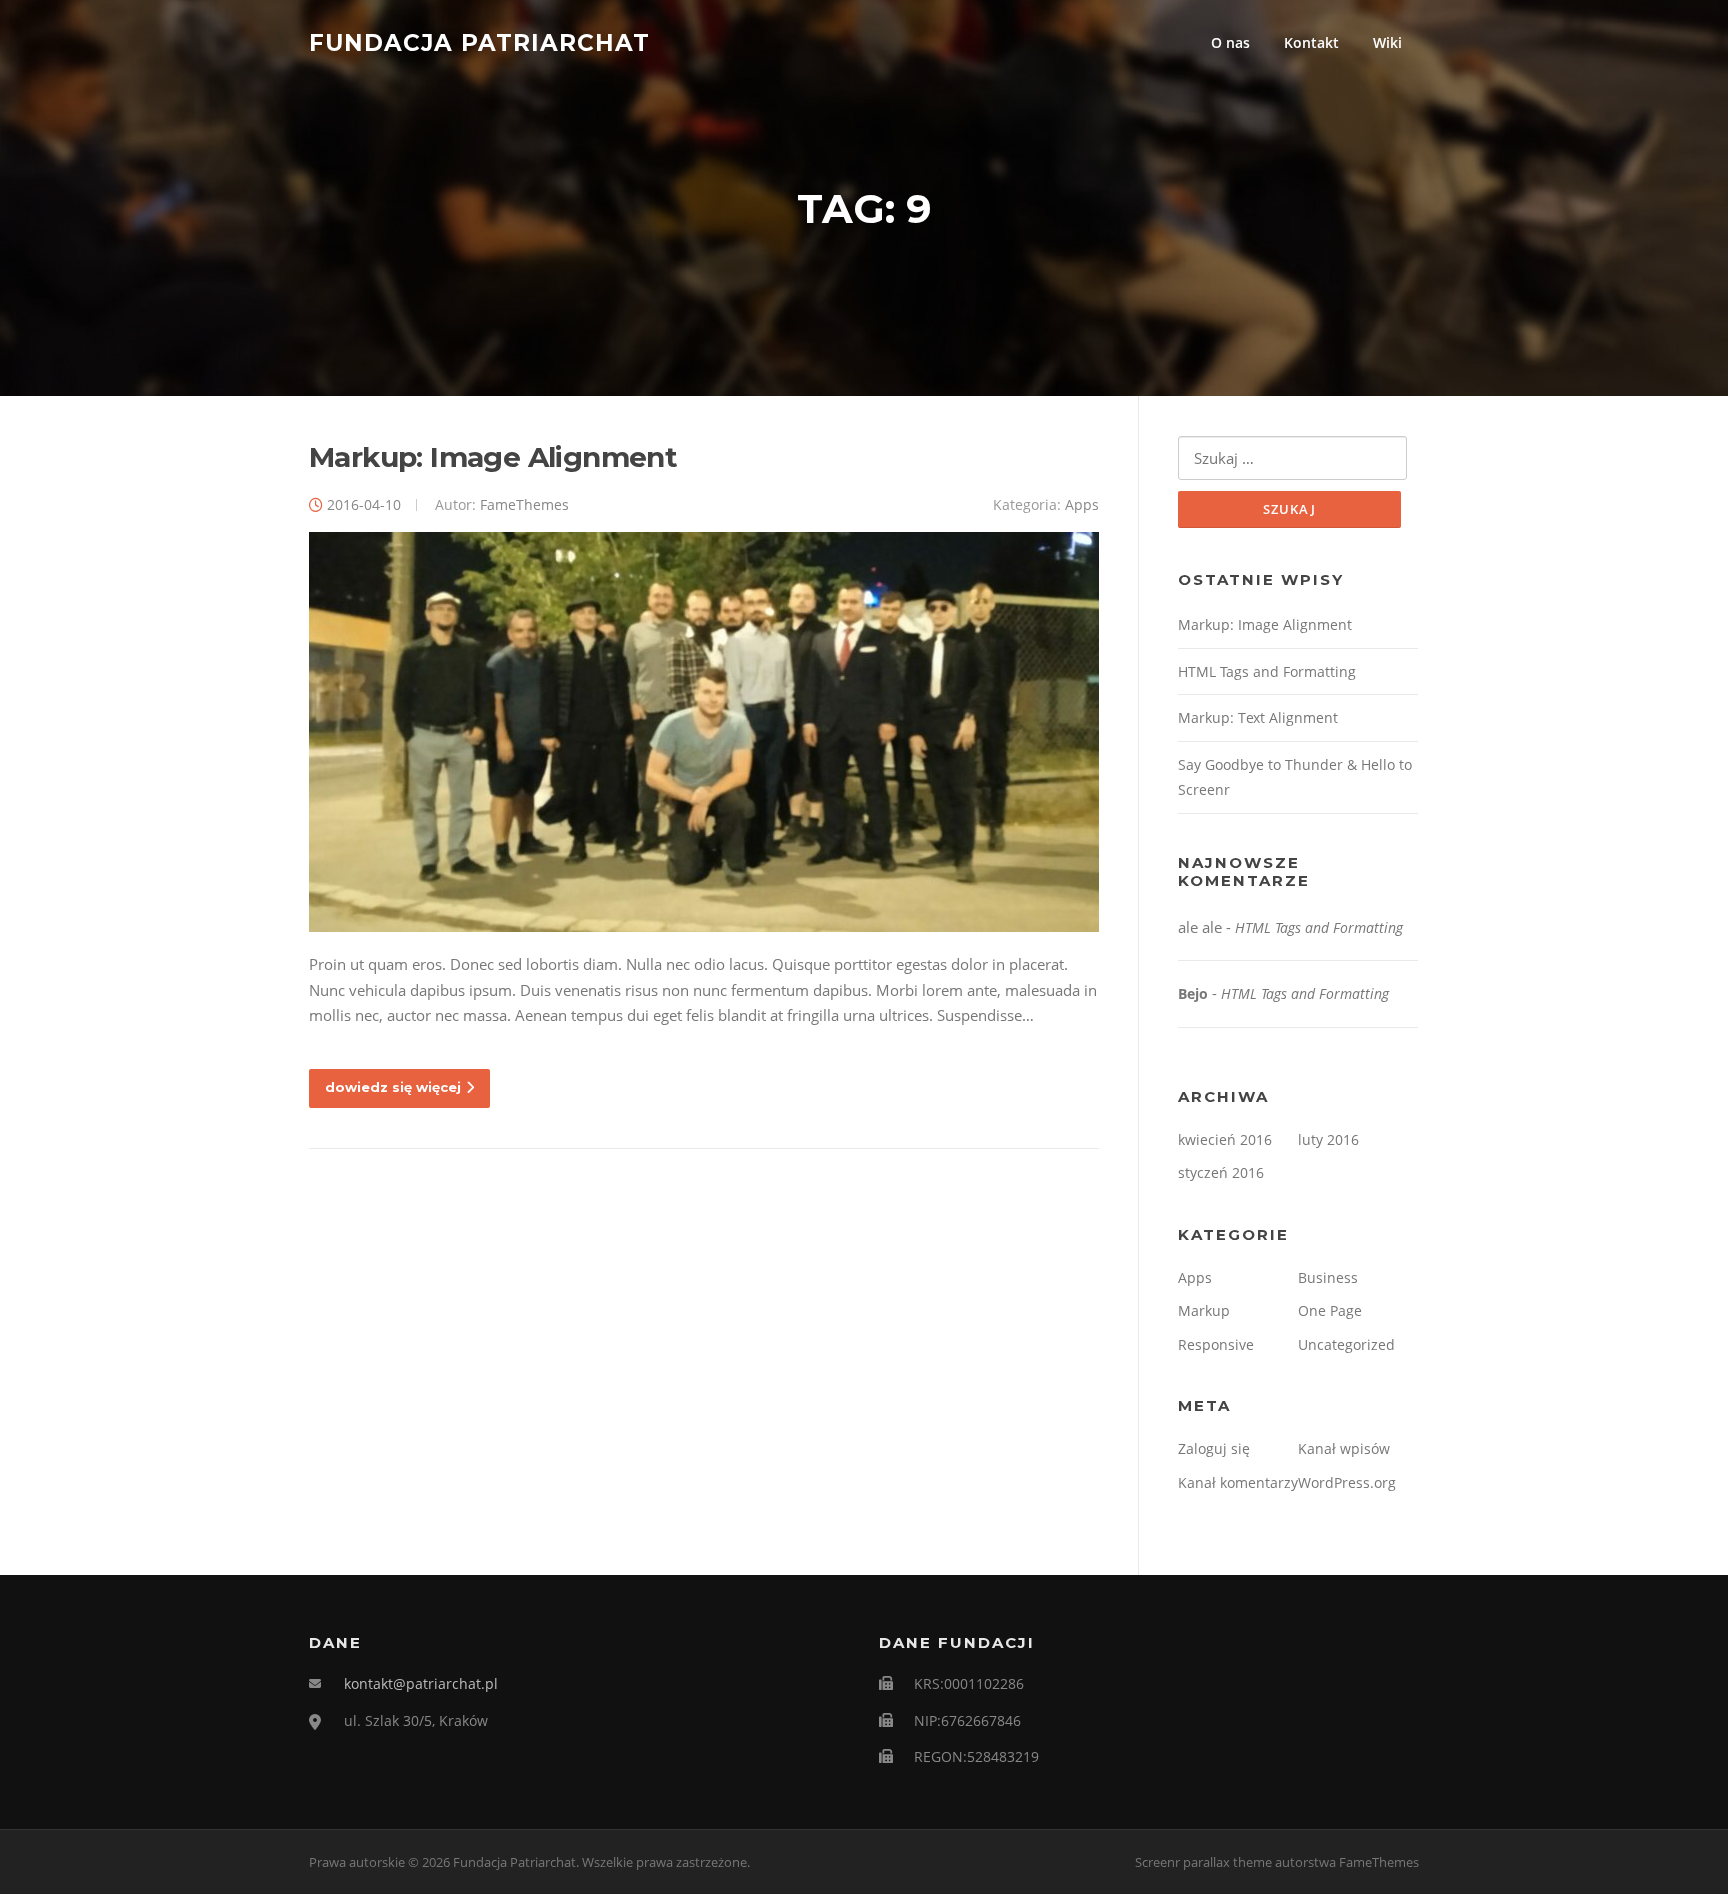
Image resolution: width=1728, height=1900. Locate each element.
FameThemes (524, 504)
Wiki (1387, 42)
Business (1328, 1277)
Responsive (1216, 1344)
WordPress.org (1347, 1482)
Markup (1204, 1310)
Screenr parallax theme (1203, 1862)
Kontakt (1311, 42)
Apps (1082, 504)
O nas (1230, 42)
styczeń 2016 (1221, 1172)
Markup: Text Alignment (1258, 717)
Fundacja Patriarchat (479, 42)
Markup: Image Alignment (493, 457)
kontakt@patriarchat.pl (421, 1683)
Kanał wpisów (1344, 1448)
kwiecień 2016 (1225, 1139)
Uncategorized (1346, 1344)
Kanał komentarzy (1238, 1482)
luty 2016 (1328, 1139)
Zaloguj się (1214, 1448)
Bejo (1193, 993)
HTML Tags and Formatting (1267, 671)
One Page (1330, 1310)
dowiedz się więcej (393, 1087)
